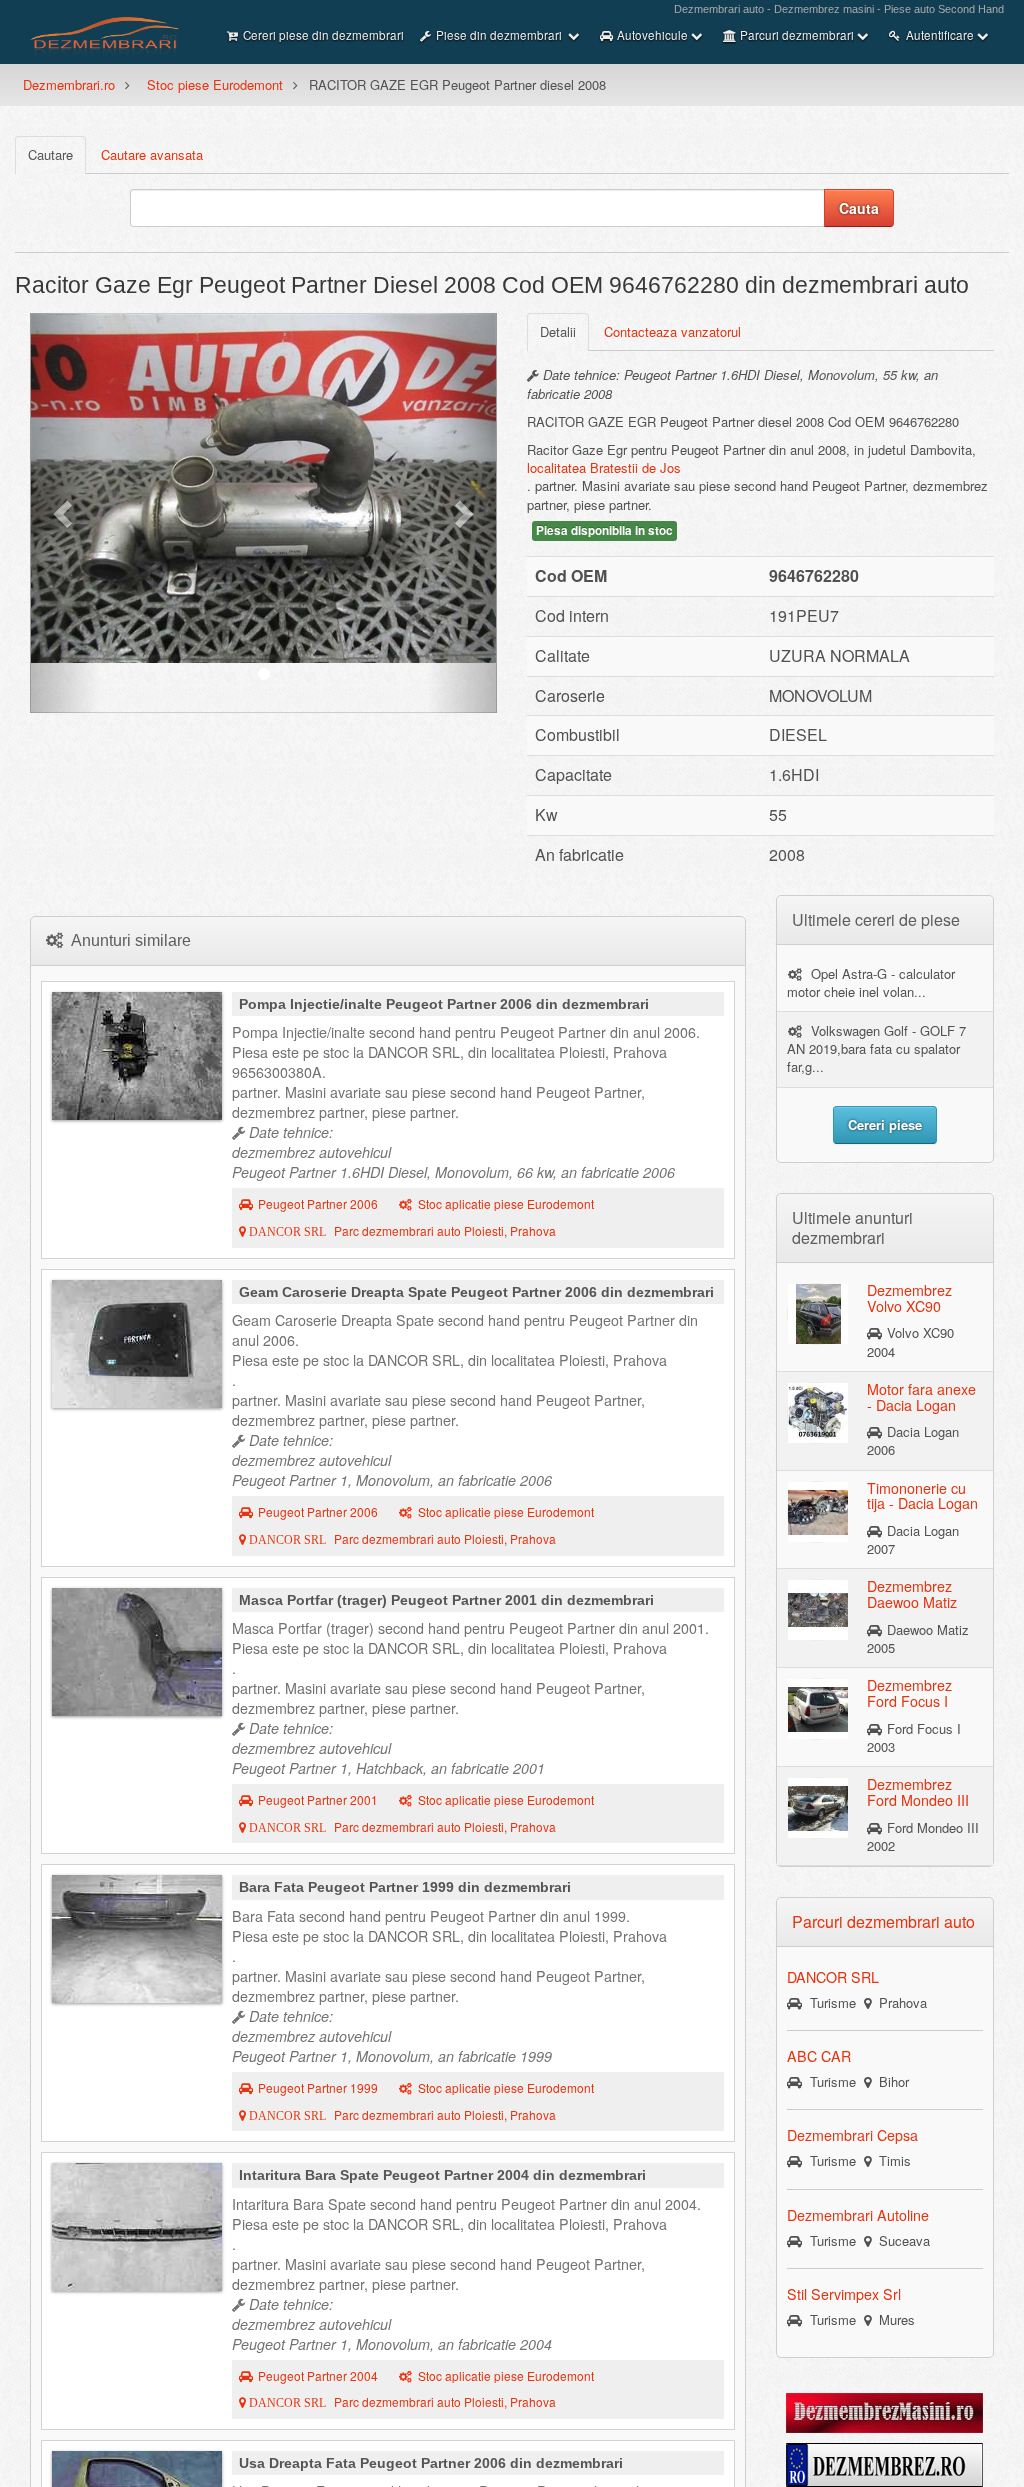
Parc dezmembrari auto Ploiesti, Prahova (401, 1231)
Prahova (899, 2002)
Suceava (900, 2240)
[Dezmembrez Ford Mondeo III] (818, 1807)
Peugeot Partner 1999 (318, 2088)
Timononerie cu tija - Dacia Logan (922, 1496)
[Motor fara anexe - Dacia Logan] (818, 1412)
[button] (65, 513)
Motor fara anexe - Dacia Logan (921, 1397)
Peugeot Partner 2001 (318, 1800)
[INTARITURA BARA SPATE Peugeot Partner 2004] (137, 2227)
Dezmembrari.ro (69, 84)
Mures (893, 2319)
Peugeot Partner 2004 (318, 2376)
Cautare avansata (152, 154)
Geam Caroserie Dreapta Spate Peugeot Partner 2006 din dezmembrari (476, 1292)
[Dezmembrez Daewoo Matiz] (818, 1609)
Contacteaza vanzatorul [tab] (672, 331)
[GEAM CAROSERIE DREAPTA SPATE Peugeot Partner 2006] (137, 1344)
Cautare (50, 154)
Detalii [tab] (558, 331)
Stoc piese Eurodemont (215, 84)
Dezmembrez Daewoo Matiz (912, 1594)
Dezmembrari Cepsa (852, 2135)
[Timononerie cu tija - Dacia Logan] (818, 1510)
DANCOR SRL (833, 1977)
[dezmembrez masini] (884, 2410)
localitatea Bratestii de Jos (604, 467)
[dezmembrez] (884, 2462)
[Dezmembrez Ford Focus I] (818, 1708)
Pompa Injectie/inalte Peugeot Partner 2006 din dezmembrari (444, 1004)
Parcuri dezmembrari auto (883, 1921)
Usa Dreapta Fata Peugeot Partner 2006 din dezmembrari (431, 2463)
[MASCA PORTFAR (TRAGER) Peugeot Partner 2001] (137, 1652)
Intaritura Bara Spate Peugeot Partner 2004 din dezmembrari (442, 2175)
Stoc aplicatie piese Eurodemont (506, 1204)
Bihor (890, 2081)
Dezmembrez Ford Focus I (909, 1693)
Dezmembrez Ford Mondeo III (918, 1792)
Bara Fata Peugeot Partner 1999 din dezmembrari (405, 1887)
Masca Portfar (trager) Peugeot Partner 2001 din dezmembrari (446, 1600)
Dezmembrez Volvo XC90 (909, 1298)
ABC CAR (819, 2056)
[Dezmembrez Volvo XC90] (818, 1313)
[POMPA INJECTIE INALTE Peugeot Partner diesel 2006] (137, 1056)
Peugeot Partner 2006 (318, 1204)
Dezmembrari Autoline (858, 2215)
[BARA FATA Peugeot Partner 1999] (137, 1939)
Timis (891, 2160)
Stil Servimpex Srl (844, 2294)
